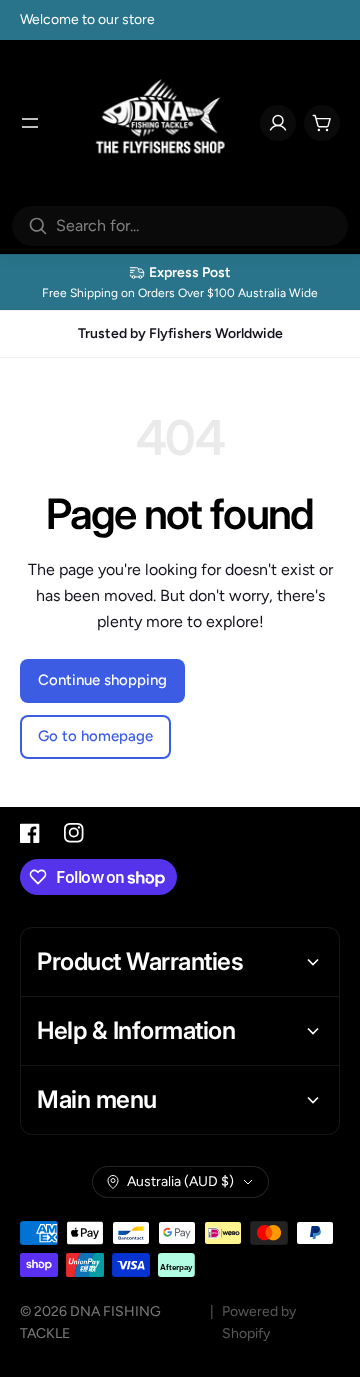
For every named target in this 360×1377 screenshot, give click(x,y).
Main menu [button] (97, 1099)
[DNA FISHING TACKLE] (161, 123)
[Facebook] (30, 833)
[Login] (278, 123)
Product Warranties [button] (140, 961)
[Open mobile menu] (30, 123)
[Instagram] (74, 833)
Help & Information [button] (136, 1030)
